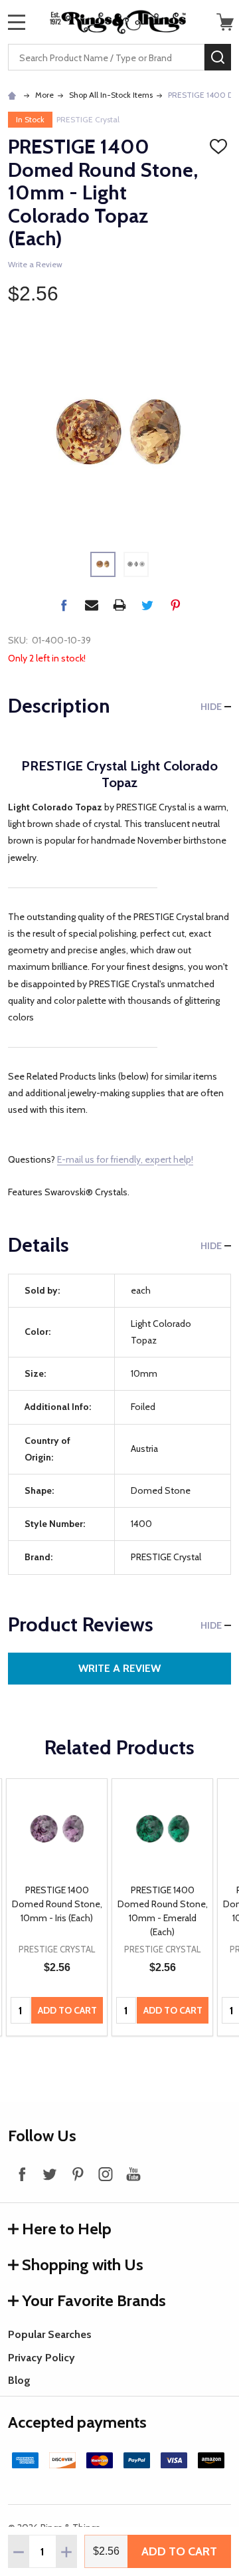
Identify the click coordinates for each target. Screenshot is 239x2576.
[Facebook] (64, 605)
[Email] (92, 605)
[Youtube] (133, 2174)
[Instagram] (106, 2174)
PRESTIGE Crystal (88, 119)
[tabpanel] (57, 1908)
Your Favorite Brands (94, 2300)
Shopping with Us (83, 2265)
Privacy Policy (41, 2358)
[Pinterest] (175, 605)
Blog (19, 2380)
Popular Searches (50, 2334)
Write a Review (35, 264)
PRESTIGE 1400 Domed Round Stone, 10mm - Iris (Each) (57, 1904)
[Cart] (225, 22)
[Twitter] (147, 605)
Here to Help (67, 2229)
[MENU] (17, 22)
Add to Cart (179, 2551)
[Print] (119, 605)
